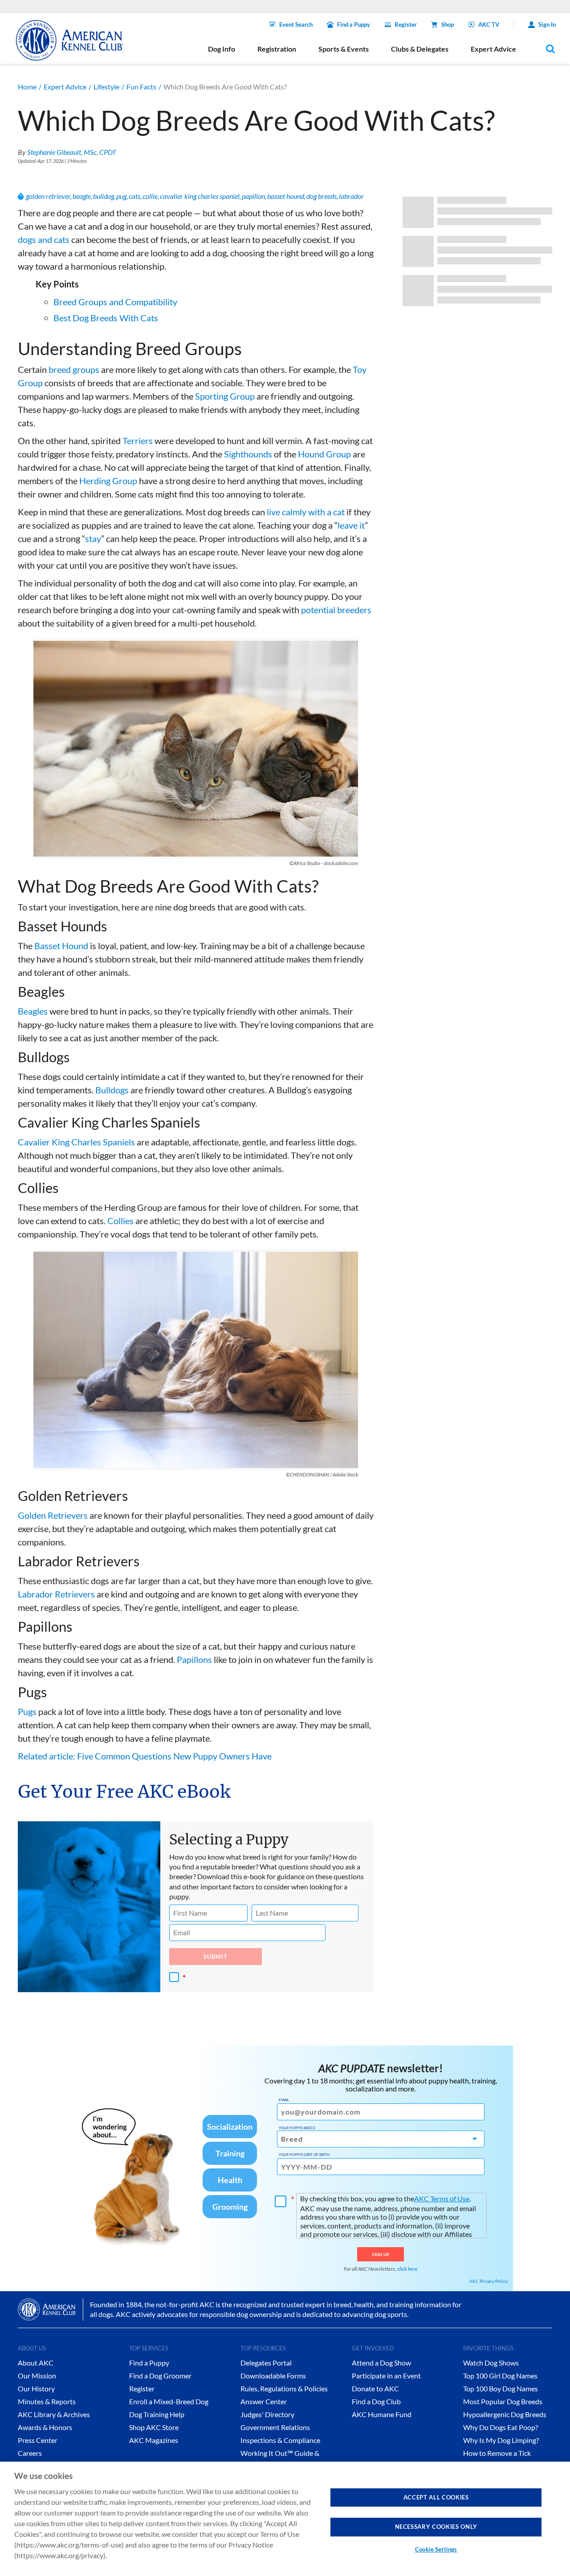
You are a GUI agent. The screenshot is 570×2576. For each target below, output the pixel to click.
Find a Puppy (354, 24)
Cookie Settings (436, 2549)
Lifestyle (106, 87)
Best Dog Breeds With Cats (106, 318)
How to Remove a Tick (497, 2453)
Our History (36, 2388)
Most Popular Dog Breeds (503, 2401)
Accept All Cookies (436, 2497)
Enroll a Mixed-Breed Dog (169, 2401)
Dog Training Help (157, 2414)
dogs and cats (44, 239)
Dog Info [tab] (222, 49)
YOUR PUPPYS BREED (297, 2128)
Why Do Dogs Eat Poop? (501, 2427)
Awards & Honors (45, 2427)
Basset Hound (61, 946)
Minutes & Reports (47, 2401)
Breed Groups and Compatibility (115, 302)
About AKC (36, 2363)
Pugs (27, 1711)
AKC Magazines (154, 2440)
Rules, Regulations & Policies (284, 2388)
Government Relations (275, 2427)
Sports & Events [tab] (344, 49)
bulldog (104, 196)
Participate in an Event (386, 2376)
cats (134, 196)
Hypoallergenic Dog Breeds (505, 2414)
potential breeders (336, 610)
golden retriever (48, 196)
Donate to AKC (375, 2388)
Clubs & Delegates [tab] (420, 49)
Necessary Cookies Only (436, 2527)
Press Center (38, 2440)
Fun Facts (141, 87)
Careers (30, 2453)
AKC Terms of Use (442, 2198)
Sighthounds (248, 454)
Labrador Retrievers (56, 1594)
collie (150, 196)
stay (93, 538)
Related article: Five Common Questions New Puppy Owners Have (145, 1756)
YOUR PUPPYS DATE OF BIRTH (304, 2155)
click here (407, 2269)
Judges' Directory (267, 2414)
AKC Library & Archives (54, 2414)
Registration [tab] (277, 49)
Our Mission (37, 2376)
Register (406, 24)
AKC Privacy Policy (489, 2281)
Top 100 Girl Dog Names (500, 2376)
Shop (448, 24)
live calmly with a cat (306, 512)
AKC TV (489, 24)
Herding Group (108, 481)
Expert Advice (65, 87)
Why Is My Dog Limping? (501, 2440)
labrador (351, 196)
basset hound (286, 196)
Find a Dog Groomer (160, 2376)
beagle (82, 196)
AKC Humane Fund (382, 2414)
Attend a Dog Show (381, 2363)
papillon (253, 196)
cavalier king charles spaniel (200, 196)
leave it (351, 525)
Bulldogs (112, 1090)
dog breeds (322, 196)
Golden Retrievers (53, 1515)
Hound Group (324, 454)
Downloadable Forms (273, 2376)
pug (121, 196)
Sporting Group (225, 396)
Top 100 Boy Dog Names (501, 2388)
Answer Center (264, 2401)
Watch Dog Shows (491, 2363)
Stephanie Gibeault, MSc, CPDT (72, 152)
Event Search (296, 24)
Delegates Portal (266, 2363)
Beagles (33, 1011)
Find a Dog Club (376, 2401)
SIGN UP (381, 2254)
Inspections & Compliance (280, 2440)
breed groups (74, 369)
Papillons (194, 1659)
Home (27, 87)
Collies (120, 1221)
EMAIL (284, 2100)
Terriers (138, 441)
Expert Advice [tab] (493, 49)
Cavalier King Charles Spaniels (76, 1142)
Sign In (547, 24)
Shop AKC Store (154, 2427)
